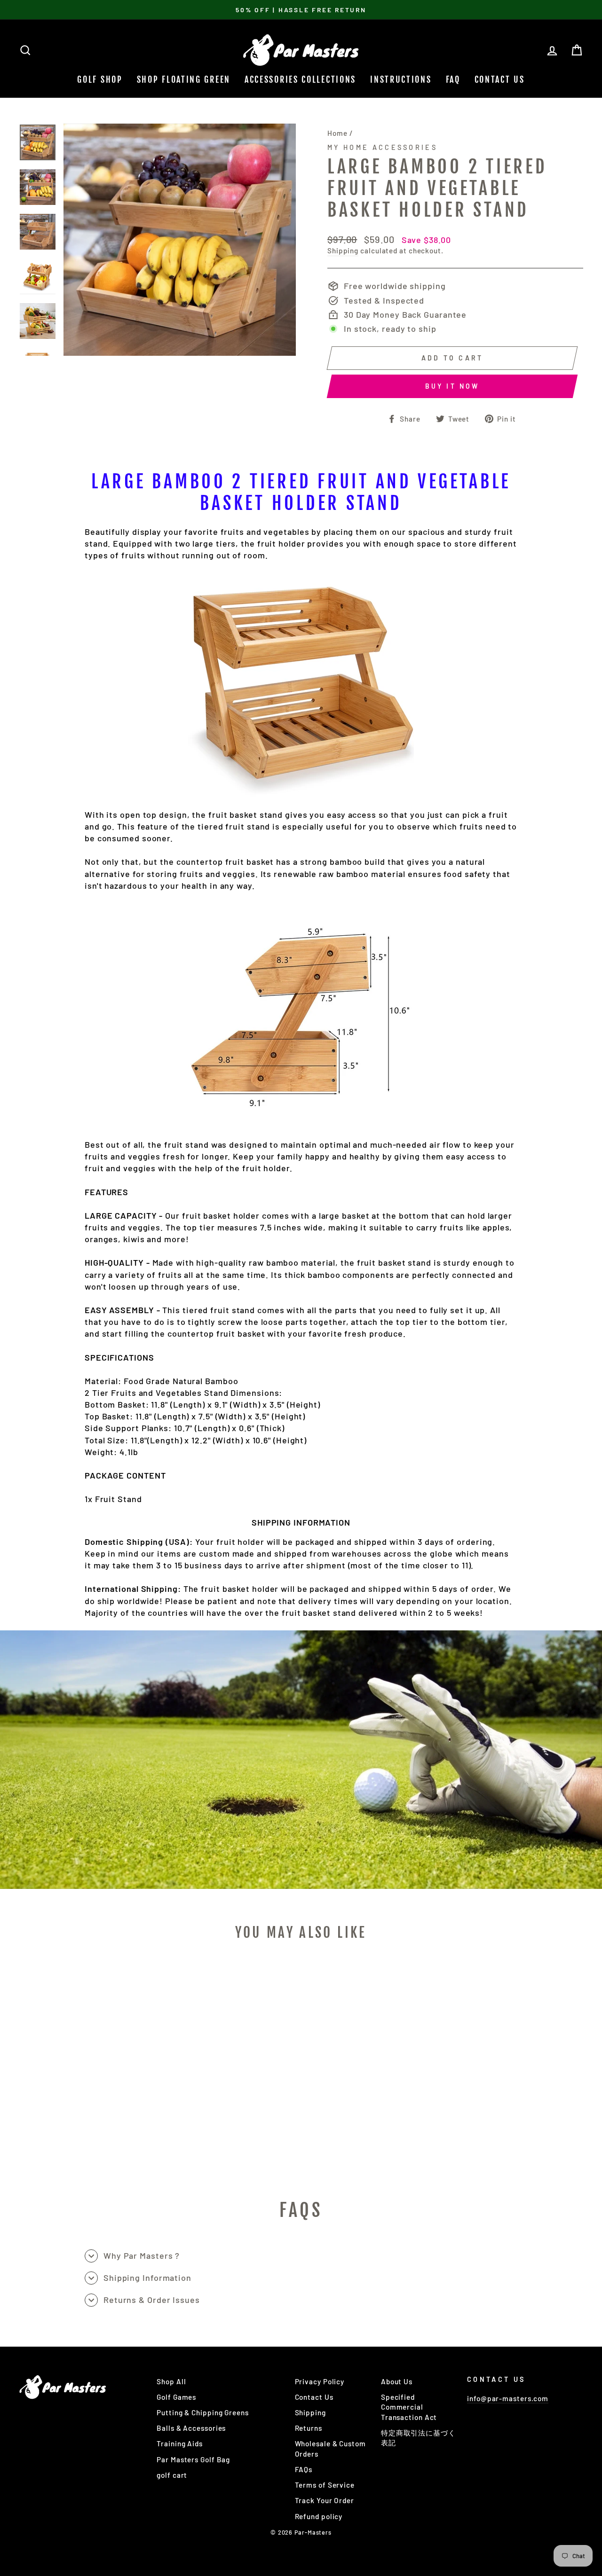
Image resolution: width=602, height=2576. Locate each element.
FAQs (304, 2469)
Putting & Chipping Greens (203, 2412)
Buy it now (452, 386)
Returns (309, 2428)
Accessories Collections (300, 79)
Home (337, 133)
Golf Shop (100, 79)
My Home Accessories (382, 147)
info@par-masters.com (508, 2398)
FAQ (453, 79)
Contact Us (500, 79)
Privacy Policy (320, 2381)
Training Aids (180, 2443)
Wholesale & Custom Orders (330, 2448)
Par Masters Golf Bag (193, 2459)
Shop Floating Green (184, 79)
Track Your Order (325, 2500)
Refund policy (319, 2516)
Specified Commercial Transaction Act (409, 2407)
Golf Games (176, 2397)
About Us (397, 2381)
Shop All (171, 2381)
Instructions (401, 79)
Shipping (343, 251)
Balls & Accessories (191, 2428)
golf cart (172, 2475)
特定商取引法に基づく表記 (418, 2438)
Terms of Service (325, 2485)
